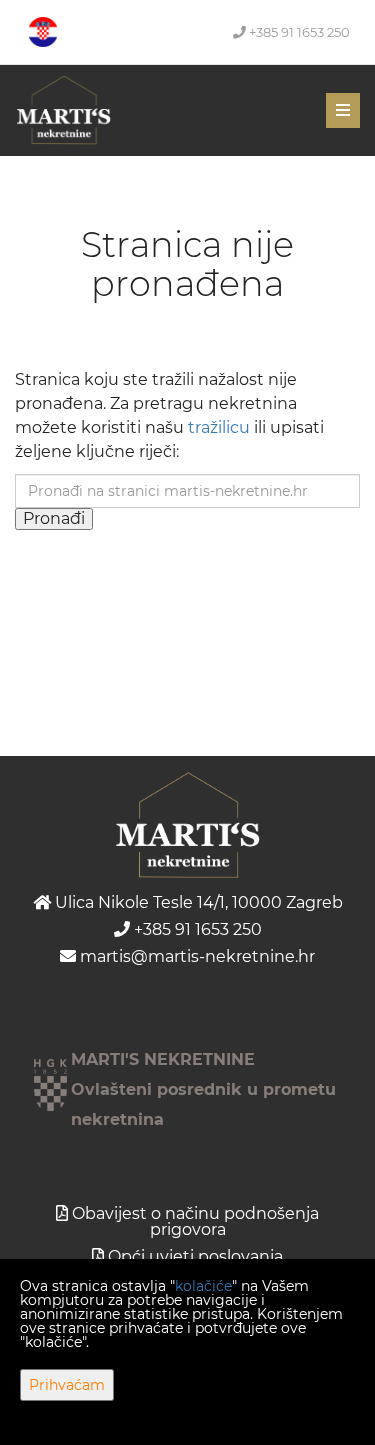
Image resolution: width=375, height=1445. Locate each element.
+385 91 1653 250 (298, 32)
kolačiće (203, 1286)
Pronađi (54, 518)
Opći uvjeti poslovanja (195, 1256)
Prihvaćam (67, 1385)
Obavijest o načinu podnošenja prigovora (195, 1221)
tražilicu (219, 427)
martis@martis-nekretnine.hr (195, 956)
